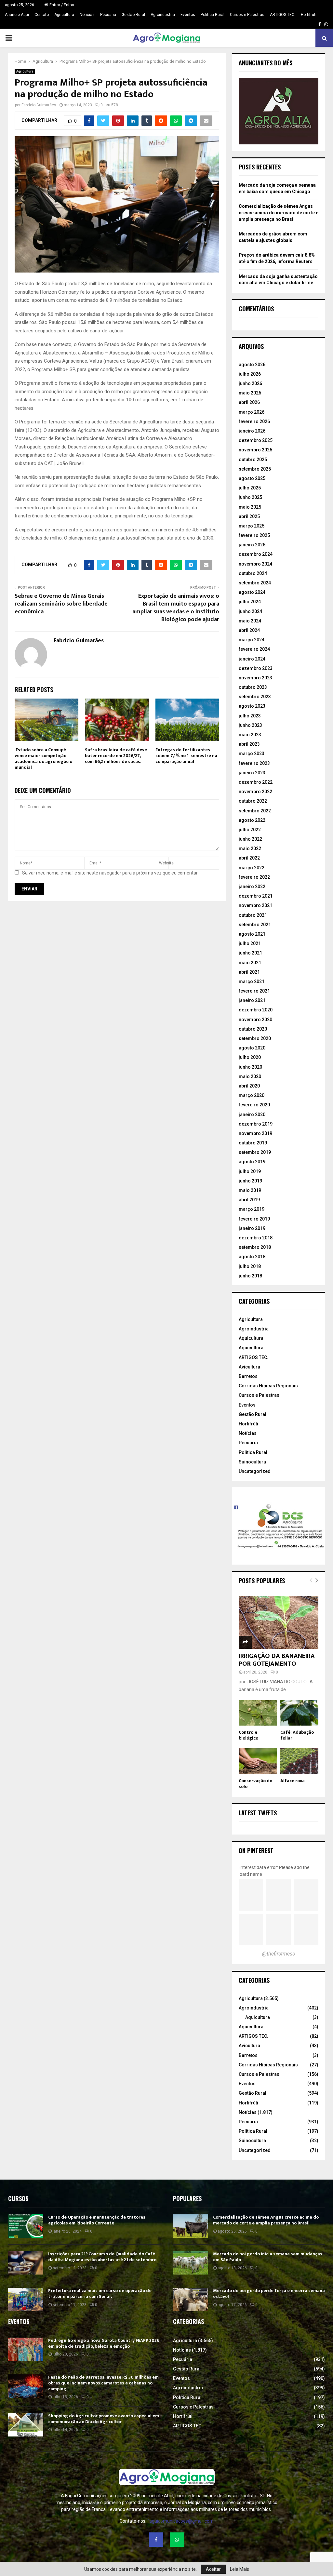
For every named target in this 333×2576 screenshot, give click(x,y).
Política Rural (213, 15)
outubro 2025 (253, 460)
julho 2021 (250, 943)
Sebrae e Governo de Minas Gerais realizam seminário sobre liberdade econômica (61, 604)
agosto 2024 (252, 592)
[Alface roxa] (300, 1761)
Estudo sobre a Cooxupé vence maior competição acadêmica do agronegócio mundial (43, 759)
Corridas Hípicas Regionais (268, 1386)
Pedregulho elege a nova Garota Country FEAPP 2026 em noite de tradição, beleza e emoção (104, 2343)
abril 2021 (249, 972)
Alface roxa (293, 1781)
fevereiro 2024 (254, 649)
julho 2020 (250, 1057)
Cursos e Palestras (247, 15)
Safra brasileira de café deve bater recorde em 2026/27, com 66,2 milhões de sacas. (116, 756)
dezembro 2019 (256, 1124)
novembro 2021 (255, 905)
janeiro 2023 (252, 773)
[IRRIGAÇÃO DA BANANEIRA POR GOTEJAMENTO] (279, 1622)
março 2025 (252, 526)
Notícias (87, 15)
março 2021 (252, 981)
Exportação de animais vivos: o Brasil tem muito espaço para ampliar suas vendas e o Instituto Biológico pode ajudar (176, 608)
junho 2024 (250, 611)
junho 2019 (250, 1181)
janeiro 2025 (252, 545)
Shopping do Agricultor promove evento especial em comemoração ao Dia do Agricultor (104, 2419)
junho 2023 (250, 725)
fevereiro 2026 (254, 421)
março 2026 (252, 412)
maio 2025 (250, 507)
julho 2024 (250, 602)
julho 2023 (250, 716)
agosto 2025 (252, 478)
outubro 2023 (253, 687)
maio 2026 (250, 393)
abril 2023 (249, 744)
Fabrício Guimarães (39, 105)
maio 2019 (250, 1190)
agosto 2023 (252, 706)
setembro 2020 (255, 1038)
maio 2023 (250, 735)
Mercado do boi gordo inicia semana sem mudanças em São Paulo (268, 2257)
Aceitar (213, 2569)
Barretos (248, 1376)
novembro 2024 (255, 564)
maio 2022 (250, 848)
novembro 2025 (255, 450)
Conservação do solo (255, 1784)
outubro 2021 (253, 915)
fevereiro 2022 (254, 877)
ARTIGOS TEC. (283, 15)
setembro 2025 (255, 469)
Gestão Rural (133, 15)
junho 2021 (250, 953)
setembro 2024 (255, 583)
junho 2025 (250, 497)
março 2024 (252, 640)
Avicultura (249, 1367)
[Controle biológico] (258, 1713)
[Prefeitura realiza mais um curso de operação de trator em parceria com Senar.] (26, 2300)
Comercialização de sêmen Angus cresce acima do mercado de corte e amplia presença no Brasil (279, 213)
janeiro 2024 (252, 659)
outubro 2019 (253, 1143)
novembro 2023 (255, 678)
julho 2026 (250, 374)
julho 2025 (250, 488)
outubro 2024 (253, 573)
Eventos (188, 15)
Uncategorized (255, 1471)
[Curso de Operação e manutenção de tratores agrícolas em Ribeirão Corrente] (26, 2226)
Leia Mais (240, 2569)
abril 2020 (249, 1086)
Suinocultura (252, 1462)
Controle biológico (248, 1735)
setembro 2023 (255, 697)
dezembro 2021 (256, 896)
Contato (42, 15)
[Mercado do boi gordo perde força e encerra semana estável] (191, 2300)
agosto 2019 (252, 1162)
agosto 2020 (252, 1048)
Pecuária (108, 15)
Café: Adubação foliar (297, 1735)
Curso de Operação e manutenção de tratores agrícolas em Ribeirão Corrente (97, 2220)
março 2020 (252, 1095)
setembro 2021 (255, 925)
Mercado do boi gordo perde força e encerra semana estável (269, 2294)
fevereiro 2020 (254, 1105)
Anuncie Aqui (17, 15)
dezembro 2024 (256, 554)
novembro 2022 (255, 792)
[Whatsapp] (177, 2540)
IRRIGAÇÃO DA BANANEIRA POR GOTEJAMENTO (277, 1660)
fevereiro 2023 (254, 763)
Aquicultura (251, 1338)
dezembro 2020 (256, 1010)
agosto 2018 (252, 1257)
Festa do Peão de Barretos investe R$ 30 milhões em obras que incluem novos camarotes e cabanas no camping (103, 2383)
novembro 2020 (255, 1020)
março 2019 (252, 1209)
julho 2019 (250, 1171)
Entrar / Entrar (61, 5)
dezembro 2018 (256, 1238)
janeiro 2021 (252, 1000)
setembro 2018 (255, 1247)
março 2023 (252, 754)
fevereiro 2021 (254, 991)
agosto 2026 (252, 365)
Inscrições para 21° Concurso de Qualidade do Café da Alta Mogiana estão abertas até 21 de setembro (102, 2257)
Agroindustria (163, 15)
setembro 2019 (255, 1152)
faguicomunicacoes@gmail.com (180, 2521)
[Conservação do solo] (258, 1761)
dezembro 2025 (256, 440)
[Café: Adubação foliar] (300, 1713)
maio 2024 (250, 621)
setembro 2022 (255, 811)
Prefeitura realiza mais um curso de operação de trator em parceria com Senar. (100, 2294)
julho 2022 (250, 830)
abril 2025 (249, 516)
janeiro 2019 (252, 1228)
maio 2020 (250, 1076)
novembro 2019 (255, 1133)
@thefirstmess (279, 1954)
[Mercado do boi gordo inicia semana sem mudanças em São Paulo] (191, 2263)
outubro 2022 (253, 801)
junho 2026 (250, 383)
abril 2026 (249, 402)
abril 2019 (249, 1200)
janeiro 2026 (252, 431)
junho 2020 (250, 1067)
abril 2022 (249, 858)
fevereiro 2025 (254, 535)
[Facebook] (156, 2540)
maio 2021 (250, 963)
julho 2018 (250, 1266)
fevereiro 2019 (254, 1219)
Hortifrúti (309, 15)
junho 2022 (250, 839)
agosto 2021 (252, 934)
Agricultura (64, 15)
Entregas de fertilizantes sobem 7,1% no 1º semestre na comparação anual (186, 756)
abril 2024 (249, 630)
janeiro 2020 (252, 1114)
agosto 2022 (252, 820)
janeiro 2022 (252, 887)
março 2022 (252, 868)
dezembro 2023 (256, 668)
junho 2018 (250, 1276)
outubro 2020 (253, 1029)
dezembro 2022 (256, 782)
